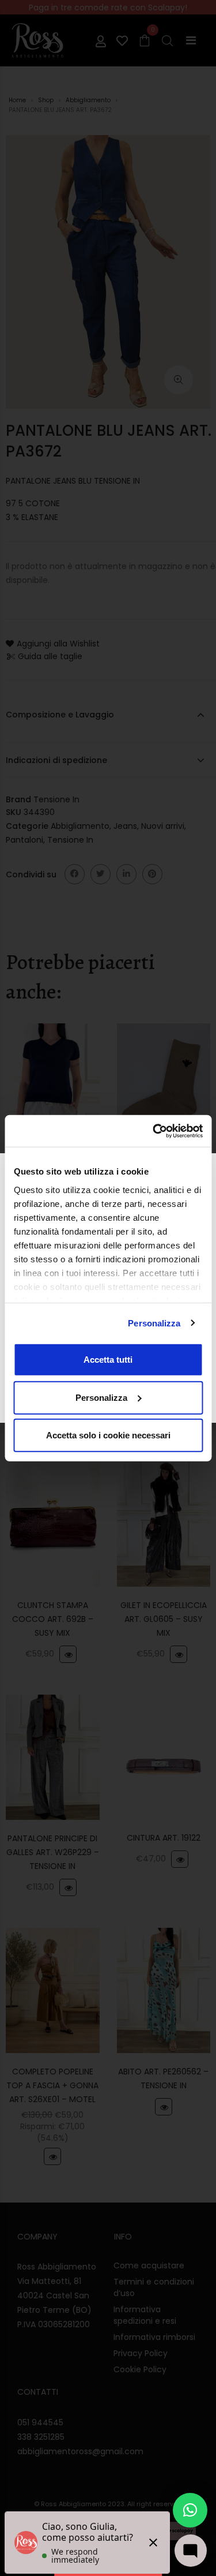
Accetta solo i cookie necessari (108, 1435)
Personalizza (154, 1323)
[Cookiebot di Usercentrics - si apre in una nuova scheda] (154, 1131)
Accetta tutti (108, 1360)
